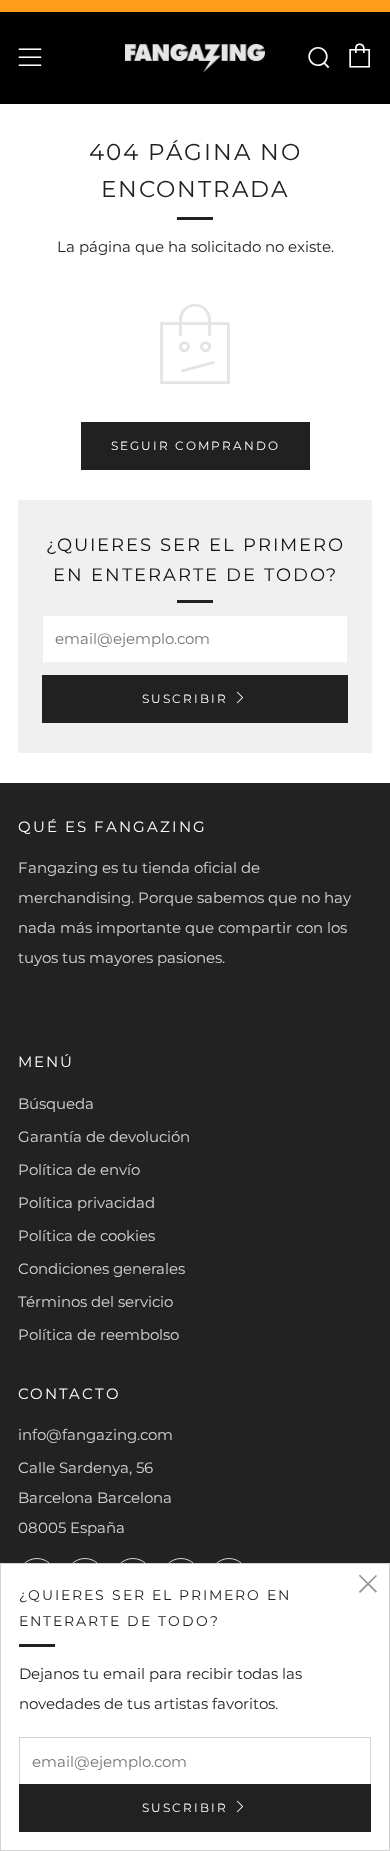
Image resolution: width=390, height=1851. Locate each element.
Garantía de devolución (104, 1136)
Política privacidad (86, 1202)
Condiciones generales (101, 1268)
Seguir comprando (195, 445)
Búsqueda (56, 1103)
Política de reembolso (98, 1334)
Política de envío (79, 1169)
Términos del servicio (95, 1301)
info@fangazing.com (95, 1434)
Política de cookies (86, 1235)
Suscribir (185, 698)
